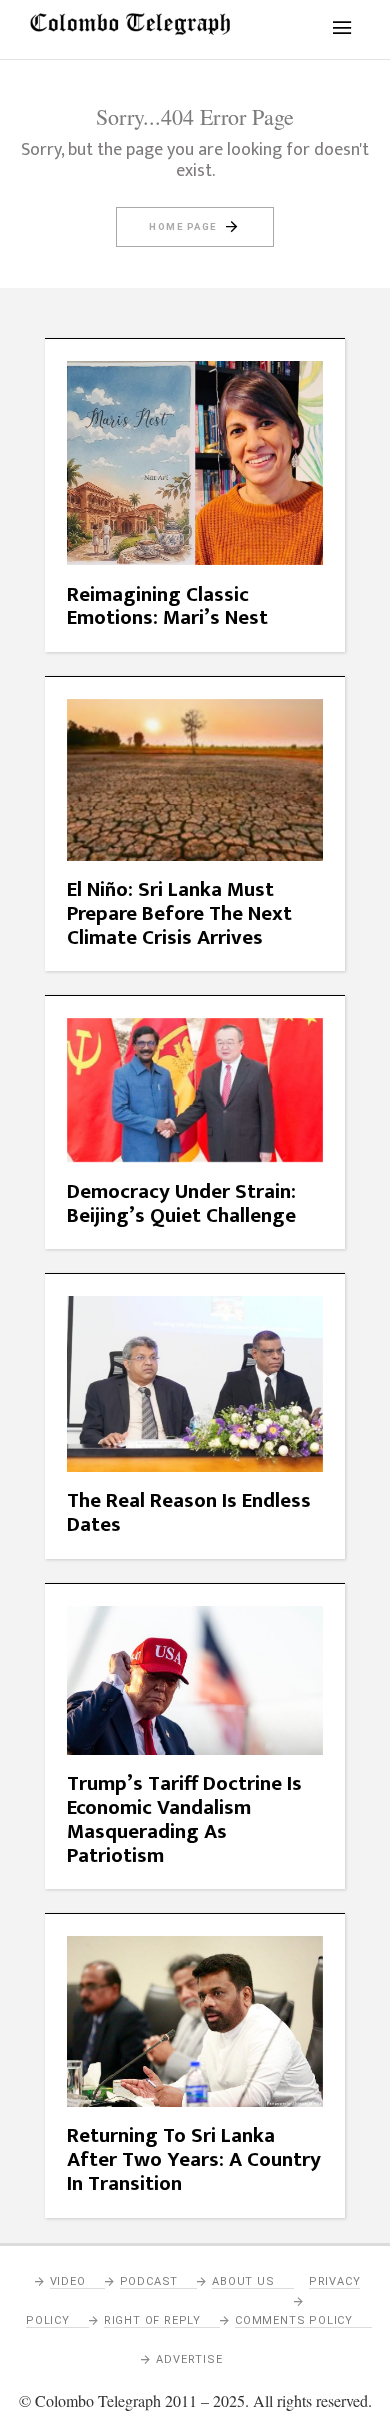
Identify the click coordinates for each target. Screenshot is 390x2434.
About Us (243, 2281)
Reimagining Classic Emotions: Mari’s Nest (167, 606)
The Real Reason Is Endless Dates (189, 1512)
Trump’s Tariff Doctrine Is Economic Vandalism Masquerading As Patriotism (184, 1819)
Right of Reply (152, 2320)
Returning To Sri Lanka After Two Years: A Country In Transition (194, 2159)
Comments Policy (294, 2320)
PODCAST (149, 2281)
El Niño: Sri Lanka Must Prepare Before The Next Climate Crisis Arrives (179, 913)
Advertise (189, 2359)
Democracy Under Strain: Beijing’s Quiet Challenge (181, 1203)
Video (68, 2281)
